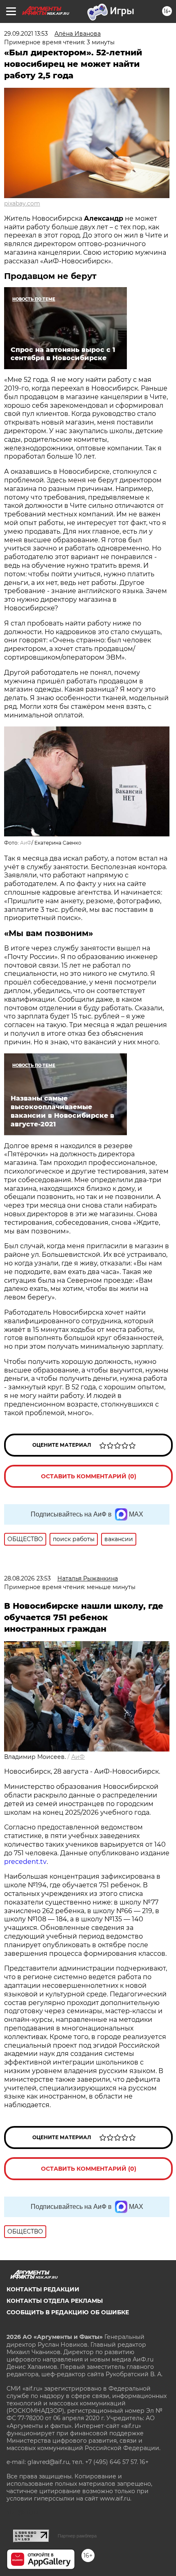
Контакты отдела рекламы (55, 2301)
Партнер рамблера (77, 2536)
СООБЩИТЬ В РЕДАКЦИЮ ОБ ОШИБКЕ (68, 2312)
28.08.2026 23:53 (27, 1578)
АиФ (26, 843)
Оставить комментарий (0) (89, 1476)
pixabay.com (22, 203)
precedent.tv (25, 1862)
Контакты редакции (43, 2289)
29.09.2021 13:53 (26, 34)
